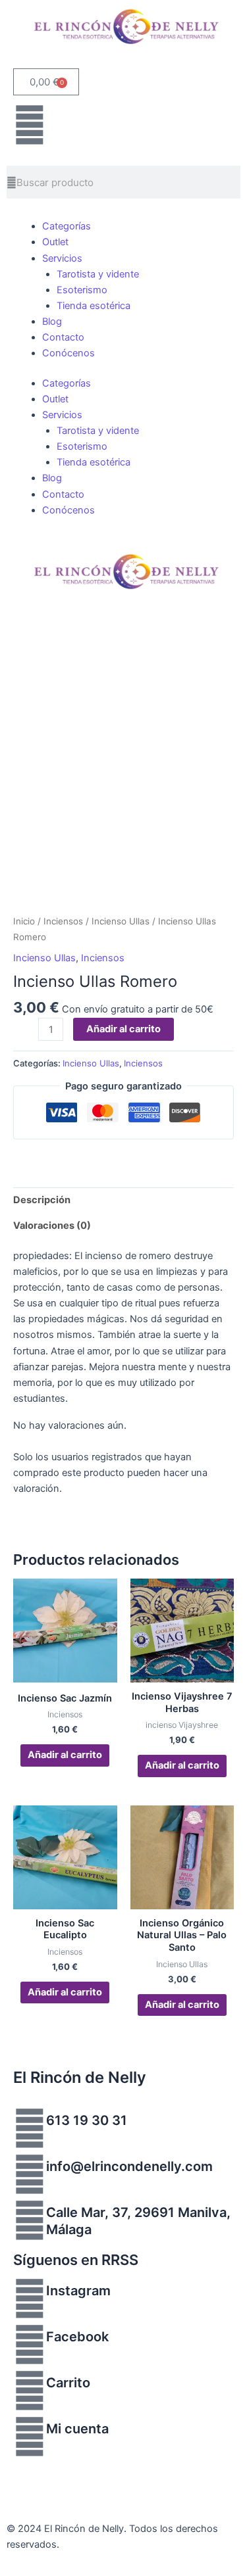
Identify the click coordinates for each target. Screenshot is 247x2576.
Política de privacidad (113, 2468)
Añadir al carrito (123, 1029)
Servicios (62, 258)
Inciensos (63, 921)
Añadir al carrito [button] (65, 1755)
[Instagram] (30, 2299)
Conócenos (69, 353)
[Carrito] (30, 2391)
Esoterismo (82, 290)
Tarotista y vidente (98, 274)
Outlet (55, 242)
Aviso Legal (32, 2468)
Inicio (24, 921)
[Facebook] (30, 2345)
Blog (52, 322)
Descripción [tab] (42, 1200)
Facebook (77, 2337)
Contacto (63, 337)
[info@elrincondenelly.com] (30, 2174)
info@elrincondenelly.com (129, 2166)
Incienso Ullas (121, 921)
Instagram (78, 2291)
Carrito (68, 2383)
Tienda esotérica (94, 306)
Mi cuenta (77, 2429)
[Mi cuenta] (30, 2437)
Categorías (67, 226)
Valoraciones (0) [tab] (52, 1226)
